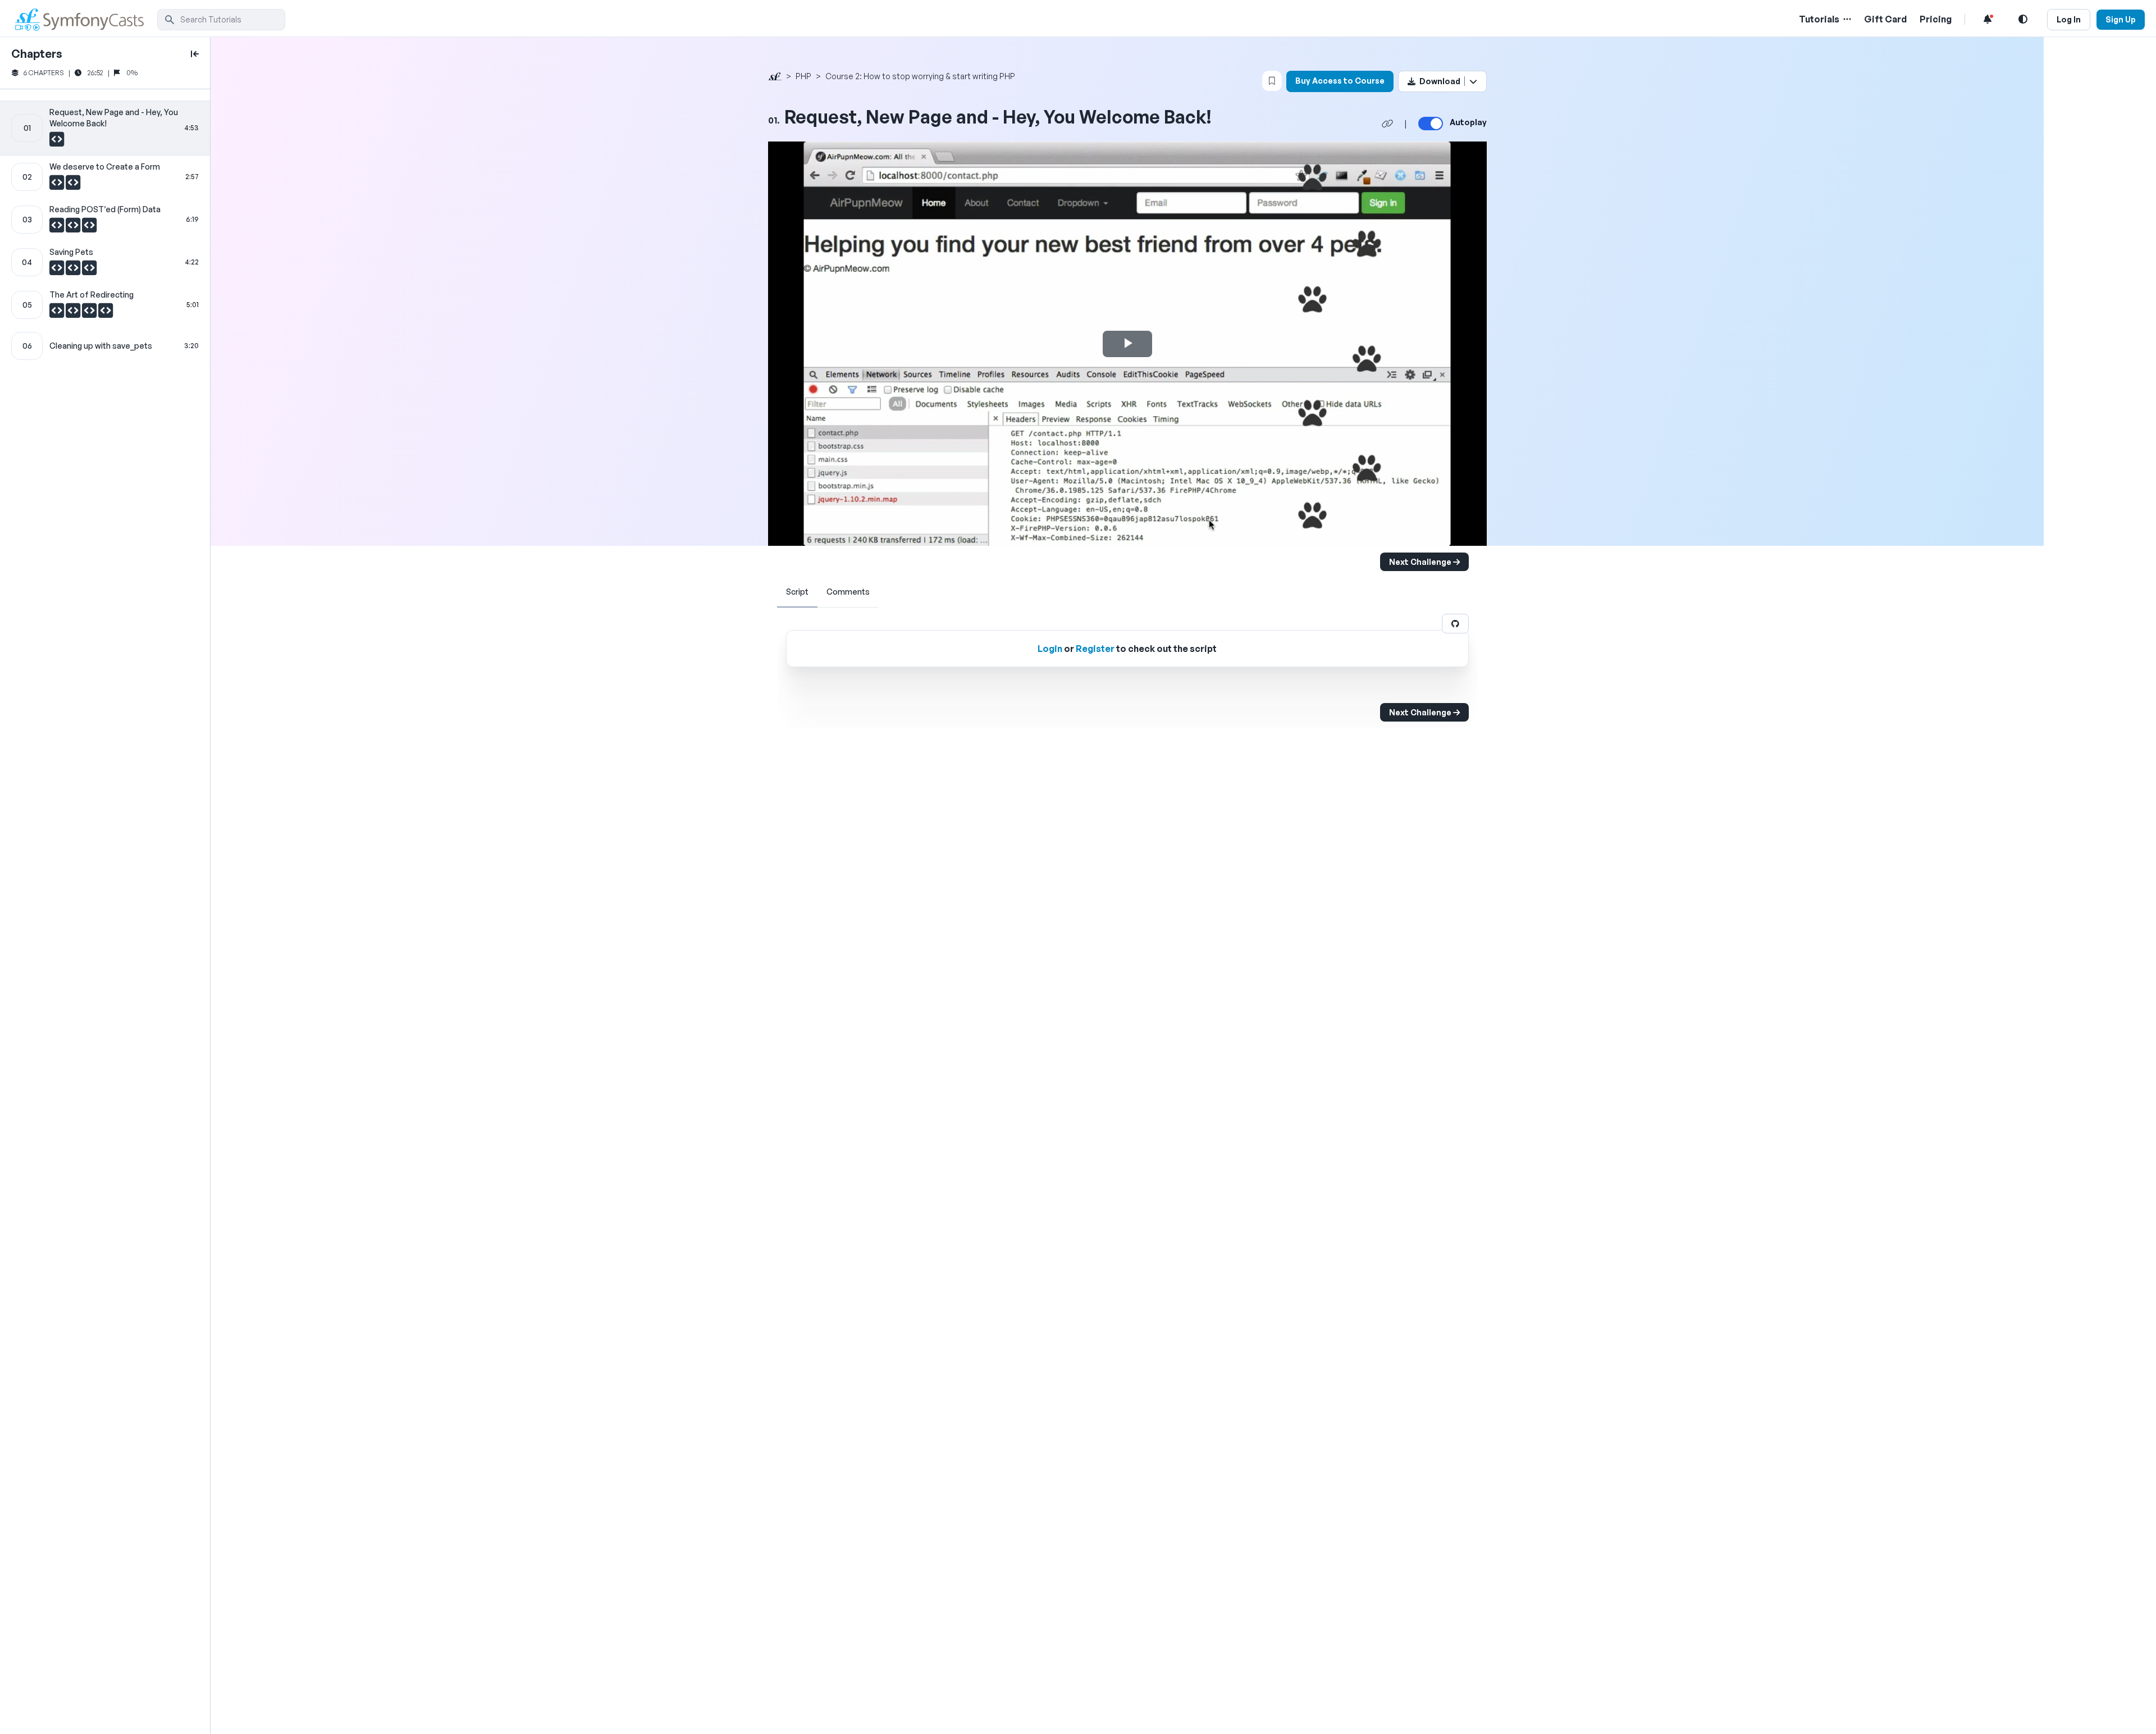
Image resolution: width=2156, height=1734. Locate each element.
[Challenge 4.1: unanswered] (58, 271)
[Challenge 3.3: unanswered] (89, 228)
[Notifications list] (1988, 19)
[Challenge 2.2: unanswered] (73, 185)
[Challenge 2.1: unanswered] (58, 185)
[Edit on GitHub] (1455, 624)
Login (1050, 649)
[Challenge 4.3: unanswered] (89, 271)
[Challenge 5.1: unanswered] (58, 313)
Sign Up (2121, 19)
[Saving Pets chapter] (105, 262)
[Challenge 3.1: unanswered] (58, 228)
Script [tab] (797, 592)
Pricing (1936, 19)
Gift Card (1885, 19)
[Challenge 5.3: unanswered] (90, 313)
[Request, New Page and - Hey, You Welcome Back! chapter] (105, 128)
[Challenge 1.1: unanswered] (57, 142)
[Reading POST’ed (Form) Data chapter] (105, 220)
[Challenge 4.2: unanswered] (74, 271)
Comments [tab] (848, 592)
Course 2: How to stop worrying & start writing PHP (920, 76)
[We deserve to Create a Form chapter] (105, 177)
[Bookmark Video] (1272, 81)
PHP (803, 76)
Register (1095, 649)
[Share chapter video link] (1387, 124)
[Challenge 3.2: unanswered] (74, 228)
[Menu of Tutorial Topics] (1846, 19)
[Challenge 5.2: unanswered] (74, 313)
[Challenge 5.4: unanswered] (106, 313)
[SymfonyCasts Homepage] (84, 19)
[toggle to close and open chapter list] (195, 54)
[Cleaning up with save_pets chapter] (105, 346)
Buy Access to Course (1340, 81)
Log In (2069, 19)
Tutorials (1819, 19)
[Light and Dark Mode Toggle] (2023, 19)
